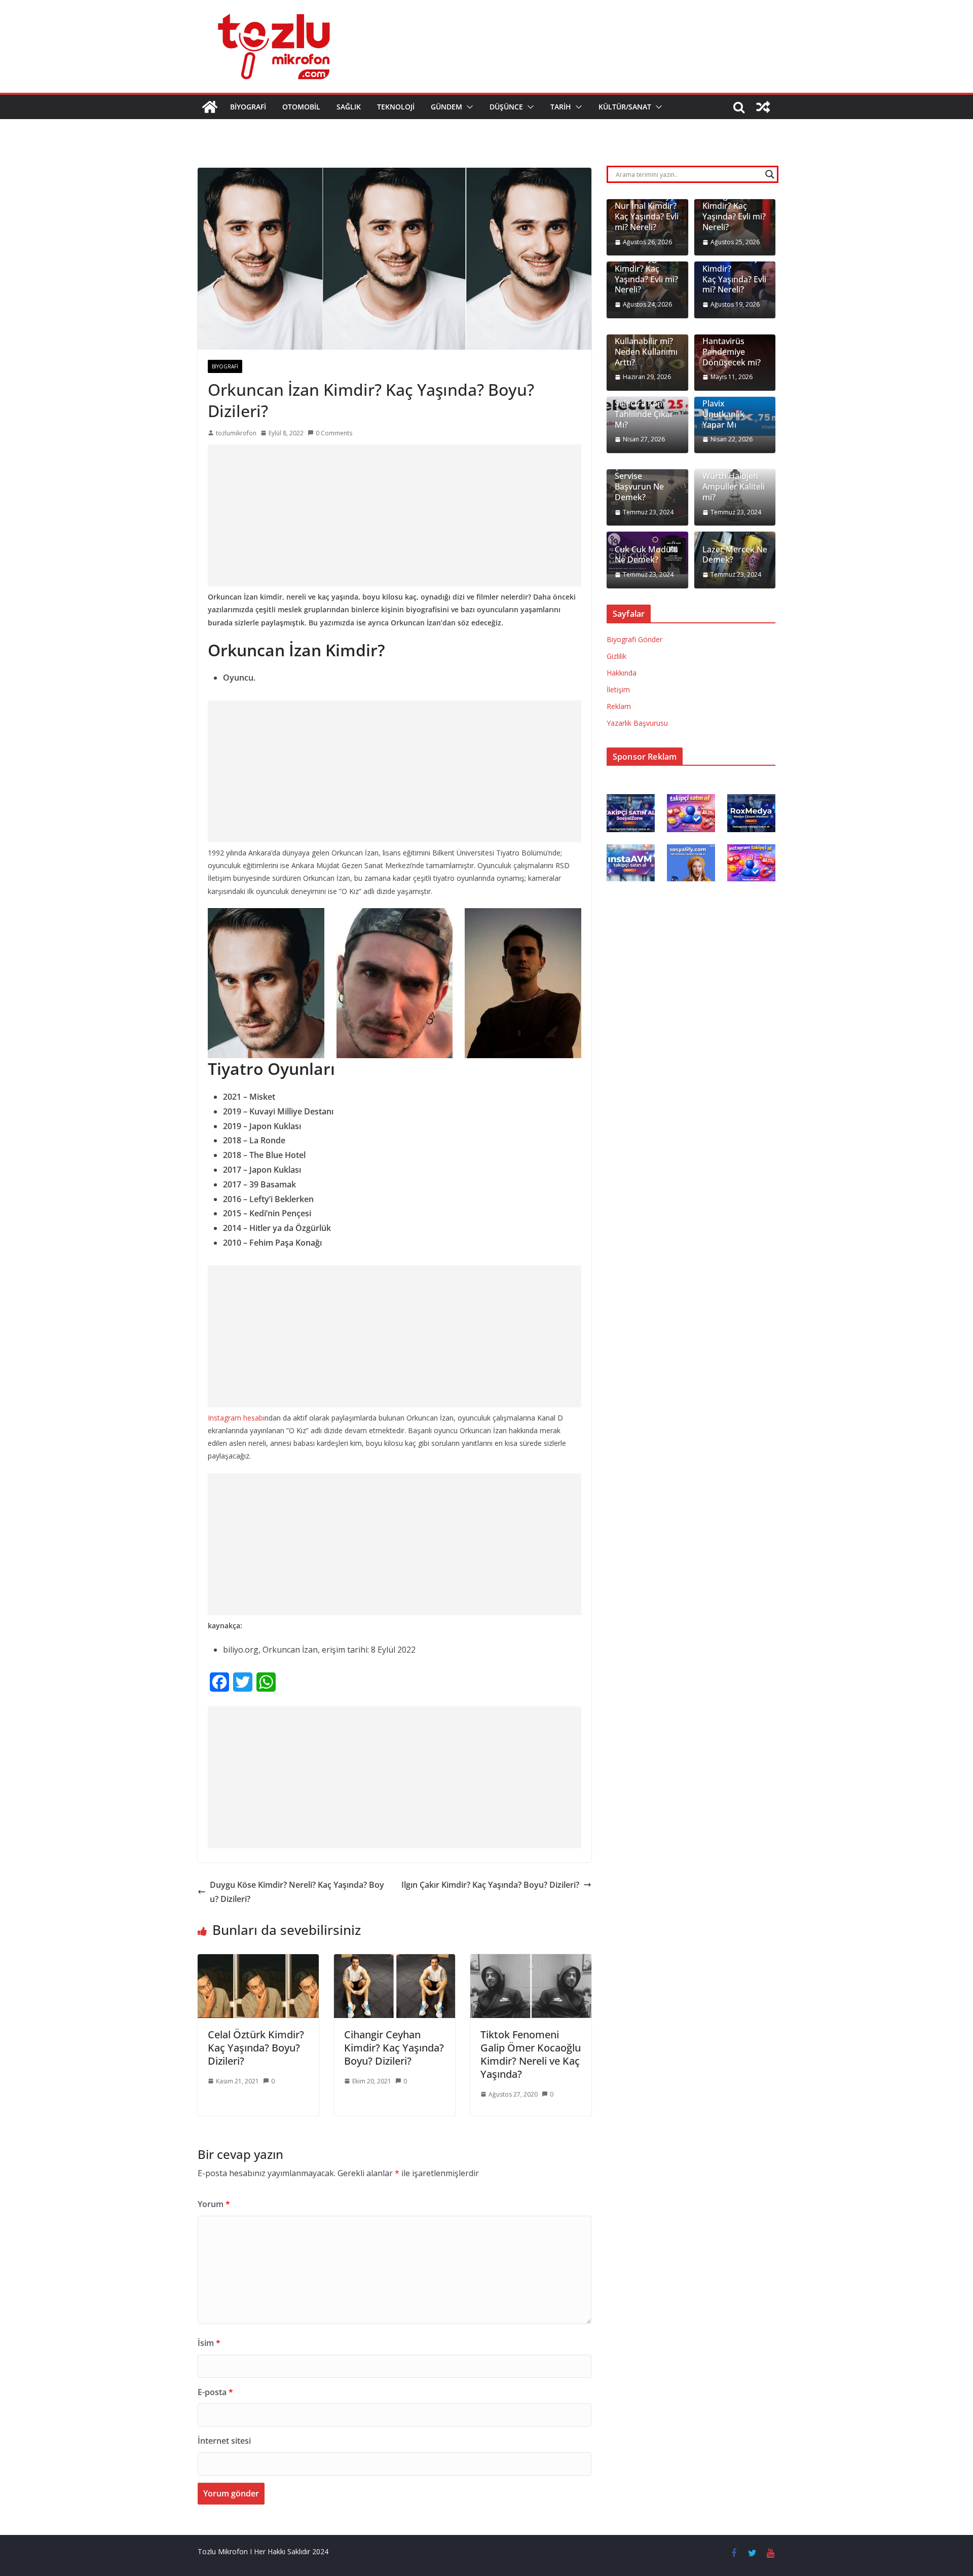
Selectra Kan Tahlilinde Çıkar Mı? (644, 414)
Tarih (561, 107)
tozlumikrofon (236, 433)
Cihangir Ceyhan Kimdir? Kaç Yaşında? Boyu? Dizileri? (394, 2048)
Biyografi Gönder (634, 639)
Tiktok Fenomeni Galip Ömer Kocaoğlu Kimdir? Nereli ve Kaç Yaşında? (531, 2054)
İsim (209, 2343)
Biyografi (248, 107)
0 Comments (334, 433)
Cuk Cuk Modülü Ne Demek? (646, 555)
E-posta (215, 2392)
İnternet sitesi (224, 2441)
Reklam (619, 706)
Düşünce (506, 107)
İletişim (618, 689)
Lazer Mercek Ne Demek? (735, 555)
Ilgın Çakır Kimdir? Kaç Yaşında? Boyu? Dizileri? (490, 1885)
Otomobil (301, 107)
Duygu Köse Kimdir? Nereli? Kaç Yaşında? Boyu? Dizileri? (297, 1892)
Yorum (214, 2204)
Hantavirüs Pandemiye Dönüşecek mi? (732, 352)
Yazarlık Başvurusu (637, 723)
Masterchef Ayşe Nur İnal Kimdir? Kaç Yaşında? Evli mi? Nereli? (647, 212)
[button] (468, 107)
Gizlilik (616, 656)
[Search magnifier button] (770, 174)
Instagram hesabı (236, 1418)
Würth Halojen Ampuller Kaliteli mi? (734, 487)
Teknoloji (396, 107)
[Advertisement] (395, 515)
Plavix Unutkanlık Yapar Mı (723, 414)
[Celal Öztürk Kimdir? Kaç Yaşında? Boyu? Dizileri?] (258, 1961)
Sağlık (349, 107)
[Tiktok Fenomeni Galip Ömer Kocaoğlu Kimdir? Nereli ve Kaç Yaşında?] (531, 1961)
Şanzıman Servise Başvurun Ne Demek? (639, 482)
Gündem (446, 107)
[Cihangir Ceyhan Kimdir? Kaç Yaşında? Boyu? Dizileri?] (395, 1961)
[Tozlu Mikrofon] (210, 107)
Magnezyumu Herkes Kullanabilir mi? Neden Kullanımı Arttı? (646, 342)
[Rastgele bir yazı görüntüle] (763, 107)
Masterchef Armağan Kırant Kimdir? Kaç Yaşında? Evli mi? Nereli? (734, 206)
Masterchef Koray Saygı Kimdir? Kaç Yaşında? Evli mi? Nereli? (646, 269)
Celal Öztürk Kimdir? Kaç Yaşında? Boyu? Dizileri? (256, 2048)
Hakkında (622, 673)
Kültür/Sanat (625, 107)
